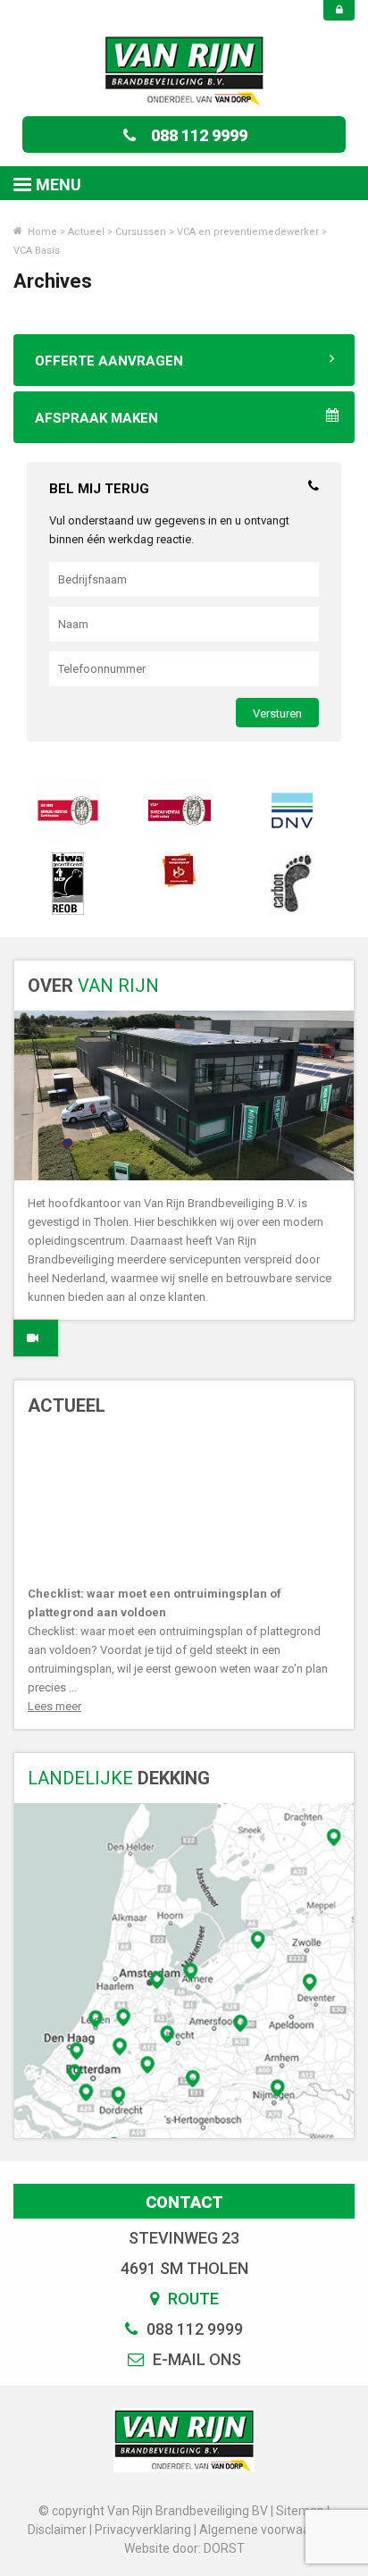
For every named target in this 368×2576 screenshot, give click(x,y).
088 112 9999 (199, 135)
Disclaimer (57, 2530)
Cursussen (141, 232)
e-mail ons (195, 2359)
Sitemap (300, 2511)
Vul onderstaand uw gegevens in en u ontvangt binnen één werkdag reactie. (169, 530)
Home (41, 232)
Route (192, 2299)
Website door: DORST (184, 2548)
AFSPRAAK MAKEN (96, 418)
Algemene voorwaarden (268, 2530)
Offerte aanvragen (109, 361)
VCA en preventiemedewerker (248, 232)
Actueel (86, 232)
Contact (184, 2202)
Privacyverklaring (143, 2530)
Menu (59, 185)
